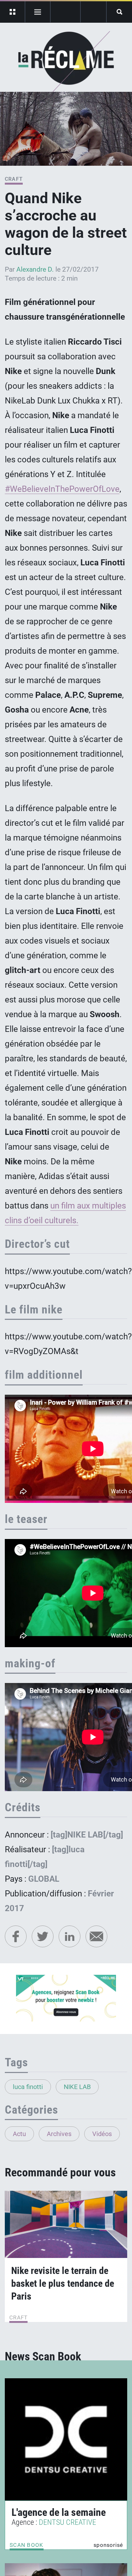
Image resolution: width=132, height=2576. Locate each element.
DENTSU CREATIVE (67, 2522)
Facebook (16, 1936)
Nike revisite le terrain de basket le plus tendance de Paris (63, 2283)
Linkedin (70, 1936)
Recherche (119, 12)
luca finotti (28, 2087)
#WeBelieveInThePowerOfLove (62, 489)
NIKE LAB (77, 2087)
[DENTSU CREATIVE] (66, 2439)
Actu (19, 2134)
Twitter (43, 1936)
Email (96, 1936)
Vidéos (102, 2134)
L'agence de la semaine (59, 2512)
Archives (59, 2134)
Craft (14, 179)
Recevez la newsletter (93, 12)
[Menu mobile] (13, 12)
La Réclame (66, 62)
